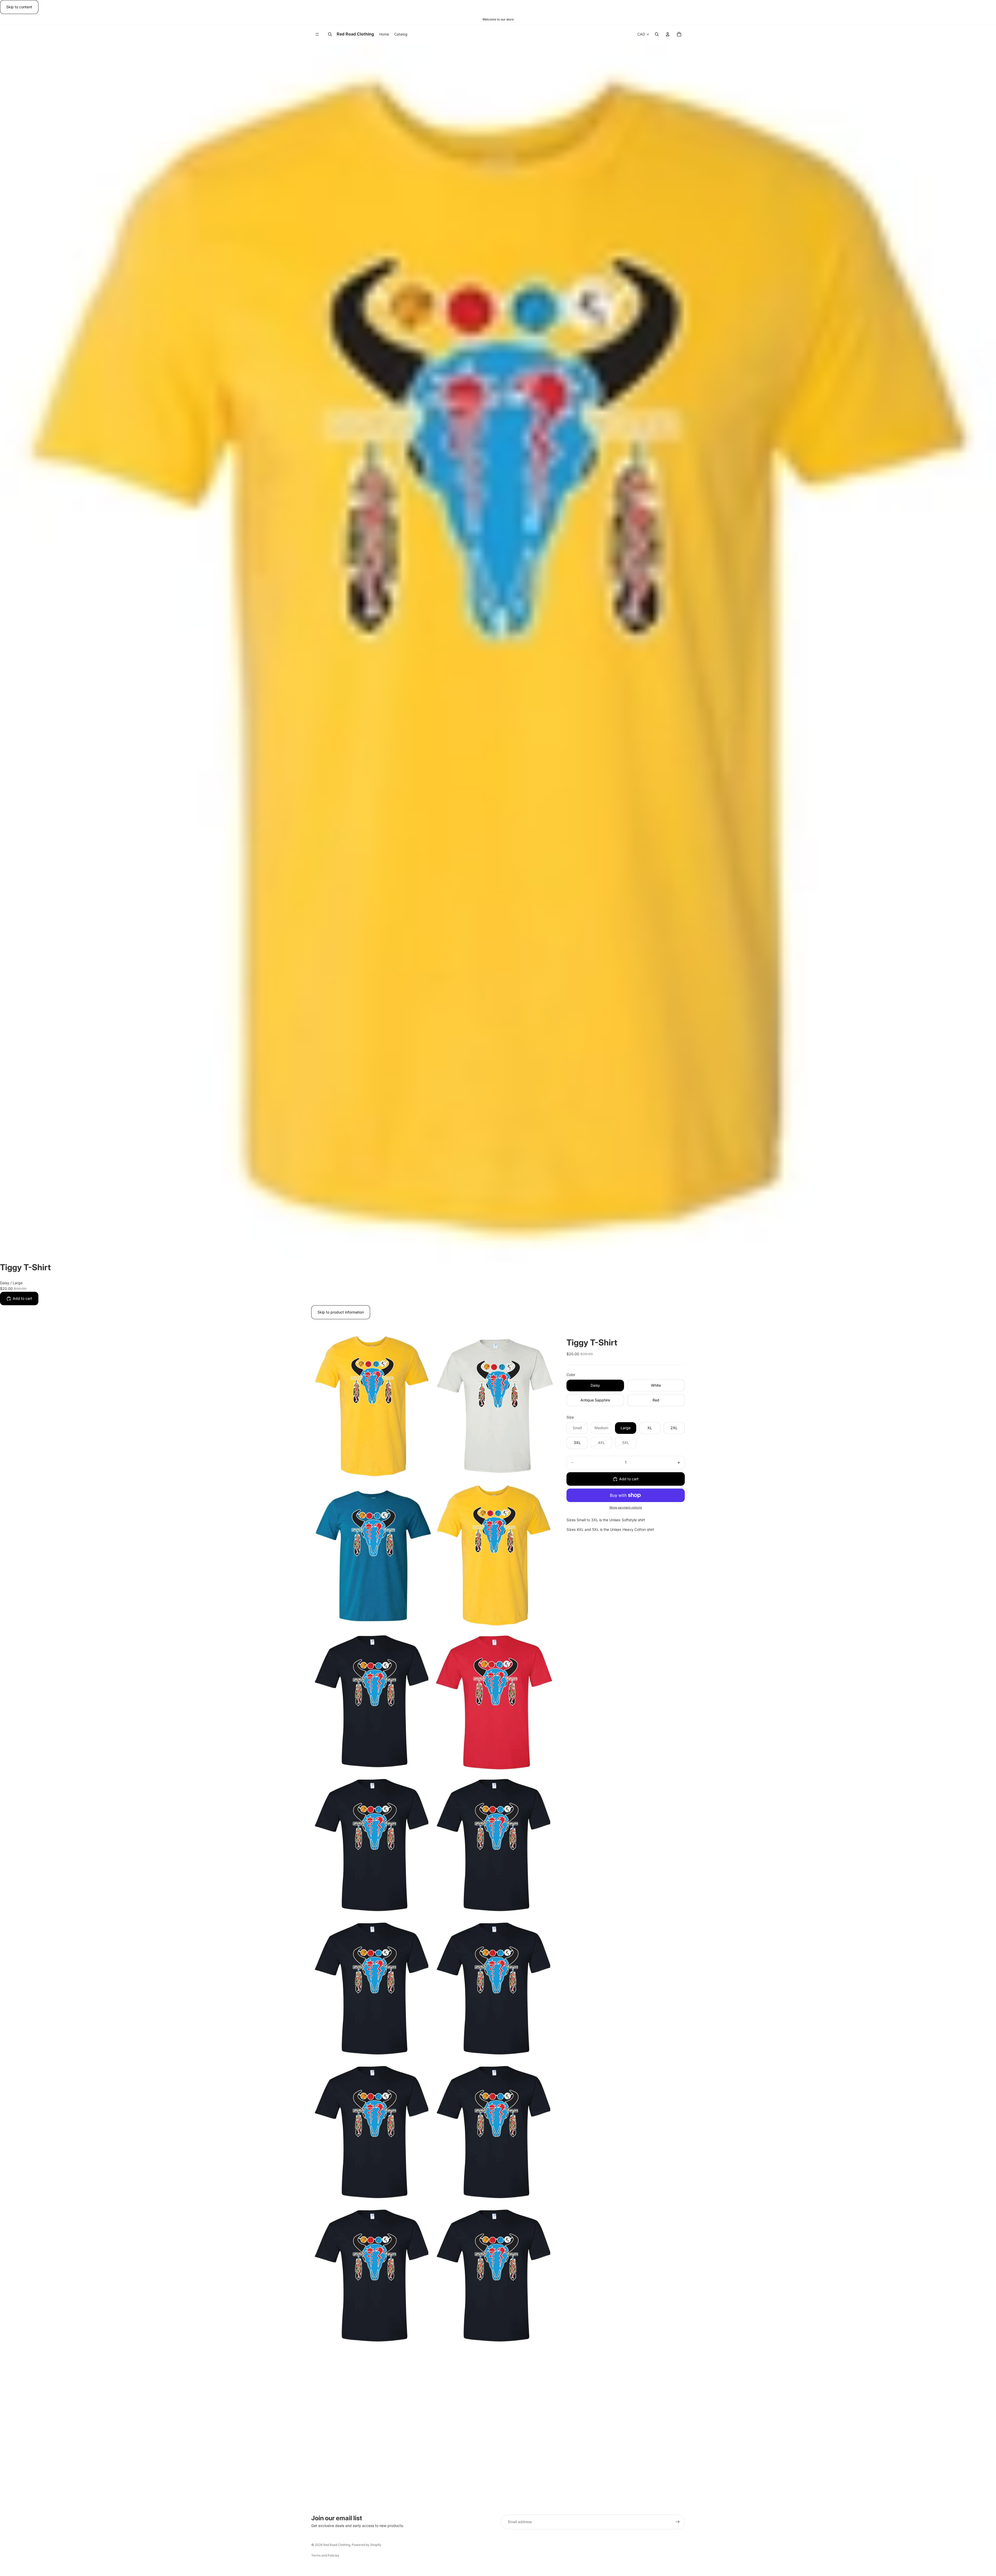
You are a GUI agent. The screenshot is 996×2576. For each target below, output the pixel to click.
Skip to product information (341, 1312)
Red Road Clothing (337, 2545)
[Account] (668, 34)
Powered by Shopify (366, 2545)
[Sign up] (677, 2522)
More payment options (626, 1507)
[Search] (330, 34)
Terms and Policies (325, 2555)
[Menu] (317, 34)
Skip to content (19, 7)
